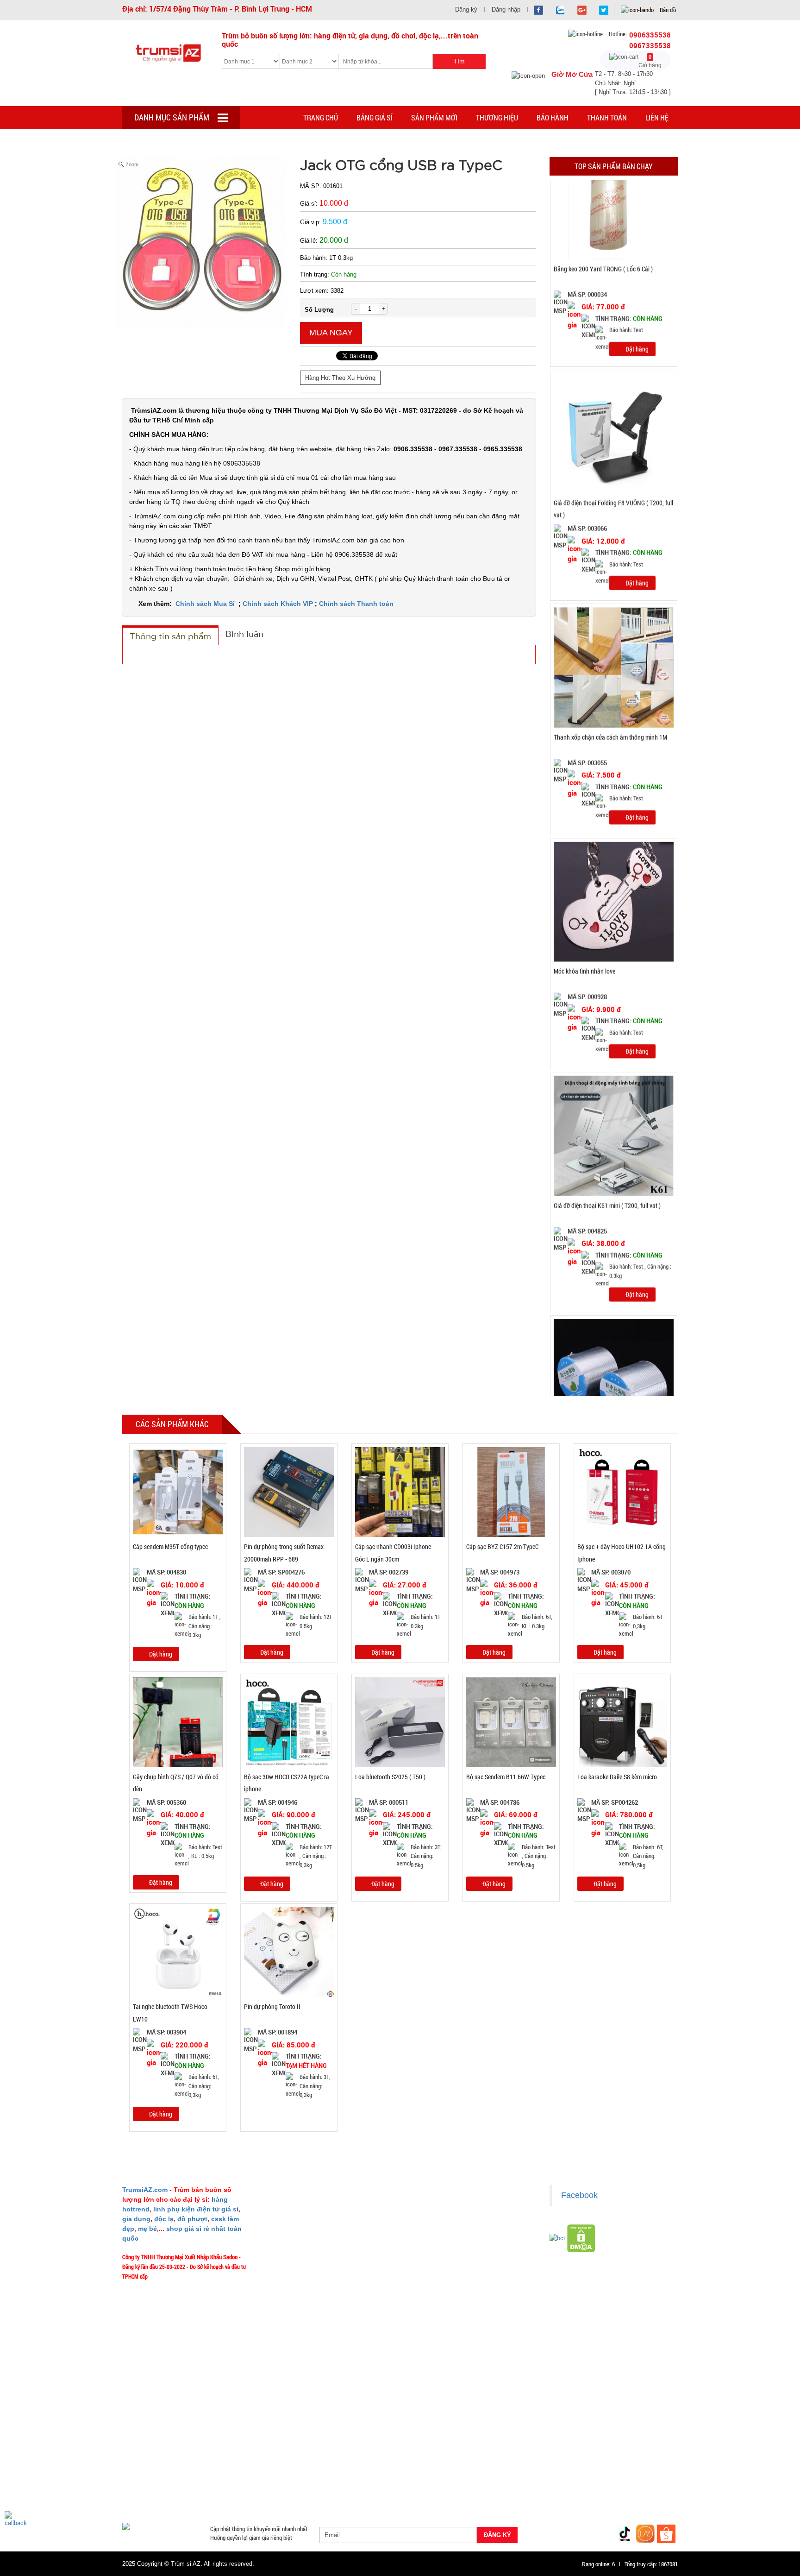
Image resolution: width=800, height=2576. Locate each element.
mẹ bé (147, 2229)
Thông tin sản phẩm (170, 636)
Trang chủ (321, 117)
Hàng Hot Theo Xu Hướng (340, 378)
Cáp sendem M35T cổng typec (170, 1546)
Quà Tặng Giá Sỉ (350, 2485)
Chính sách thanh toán (440, 2232)
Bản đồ (667, 10)
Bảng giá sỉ (375, 117)
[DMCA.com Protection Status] (581, 2238)
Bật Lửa (654, 2463)
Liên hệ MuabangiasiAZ (298, 2232)
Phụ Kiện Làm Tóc (394, 2451)
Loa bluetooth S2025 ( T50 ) (390, 1777)
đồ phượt (192, 2219)
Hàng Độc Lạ (490, 2463)
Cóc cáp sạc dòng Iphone (373, 2463)
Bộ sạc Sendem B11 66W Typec (506, 1777)
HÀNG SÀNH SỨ (566, 2440)
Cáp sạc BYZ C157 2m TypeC (502, 1546)
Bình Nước (140, 2451)
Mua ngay (331, 333)
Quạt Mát (502, 2485)
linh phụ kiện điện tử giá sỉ (196, 2209)
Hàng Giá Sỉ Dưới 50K (154, 2485)
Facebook (579, 2195)
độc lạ (164, 2219)
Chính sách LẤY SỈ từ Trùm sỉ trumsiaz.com (464, 2205)
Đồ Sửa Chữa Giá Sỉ (209, 2496)
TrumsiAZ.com (145, 2190)
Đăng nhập (506, 9)
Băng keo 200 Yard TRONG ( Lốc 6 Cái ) (603, 269)
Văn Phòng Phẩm (237, 2451)
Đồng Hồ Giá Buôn (150, 2496)
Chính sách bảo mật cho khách (449, 2260)
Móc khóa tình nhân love (584, 971)
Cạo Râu (438, 2451)
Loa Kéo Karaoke (538, 2474)
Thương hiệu (497, 117)
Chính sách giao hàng (438, 2219)
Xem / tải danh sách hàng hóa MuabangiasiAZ (466, 2301)
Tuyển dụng (285, 2287)
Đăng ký (466, 9)
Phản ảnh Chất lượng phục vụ (305, 2260)
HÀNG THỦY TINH (622, 2440)
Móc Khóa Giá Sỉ (213, 2485)
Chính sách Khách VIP (278, 604)
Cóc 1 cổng (603, 2451)
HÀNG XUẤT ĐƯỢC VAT (151, 2440)
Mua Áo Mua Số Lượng (274, 2496)
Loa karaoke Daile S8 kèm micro (617, 1777)
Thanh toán (607, 117)
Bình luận (244, 634)
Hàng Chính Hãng (439, 2463)
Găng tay (257, 2485)
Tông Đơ (471, 2451)
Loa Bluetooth (289, 2451)
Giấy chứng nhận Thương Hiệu (449, 2287)
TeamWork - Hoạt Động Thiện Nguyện (315, 2301)
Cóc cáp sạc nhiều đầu (155, 2463)
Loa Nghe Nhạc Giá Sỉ (154, 2474)
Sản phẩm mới (434, 117)
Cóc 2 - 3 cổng (560, 2451)
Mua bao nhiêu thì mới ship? (304, 2246)
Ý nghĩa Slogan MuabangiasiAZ (307, 2219)
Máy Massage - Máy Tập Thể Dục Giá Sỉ (430, 2485)
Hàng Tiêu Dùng (339, 2451)
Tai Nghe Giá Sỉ (614, 2463)
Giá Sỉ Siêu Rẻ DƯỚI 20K (314, 2440)
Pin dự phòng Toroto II (272, 2006)
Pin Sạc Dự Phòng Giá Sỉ (627, 2485)
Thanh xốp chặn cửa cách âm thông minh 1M (610, 737)
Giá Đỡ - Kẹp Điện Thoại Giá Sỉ (306, 2474)
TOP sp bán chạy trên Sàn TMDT (232, 2440)
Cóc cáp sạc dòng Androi (299, 2463)
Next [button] (687, 788)
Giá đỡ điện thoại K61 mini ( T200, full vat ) (607, 1206)
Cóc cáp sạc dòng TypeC (225, 2463)
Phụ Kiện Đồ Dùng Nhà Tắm (390, 2474)
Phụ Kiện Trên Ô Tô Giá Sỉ (225, 2474)
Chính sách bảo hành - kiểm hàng (452, 2246)
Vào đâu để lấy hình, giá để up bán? (313, 2274)
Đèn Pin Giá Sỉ (331, 2496)
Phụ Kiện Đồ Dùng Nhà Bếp (471, 2474)
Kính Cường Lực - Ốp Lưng (550, 2463)
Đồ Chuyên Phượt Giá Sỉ (555, 2485)
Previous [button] (540, 788)
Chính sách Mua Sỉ (206, 604)
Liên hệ (657, 117)
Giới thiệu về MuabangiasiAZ (305, 2205)
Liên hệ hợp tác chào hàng (444, 2274)
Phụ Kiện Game (299, 2485)
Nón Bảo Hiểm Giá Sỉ (597, 2474)
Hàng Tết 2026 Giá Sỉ (382, 2440)
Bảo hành (553, 117)
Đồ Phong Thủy (184, 2451)
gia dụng (136, 2219)
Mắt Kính (372, 2496)
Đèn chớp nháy (512, 2451)
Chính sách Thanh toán (356, 604)
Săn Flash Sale (439, 2440)
